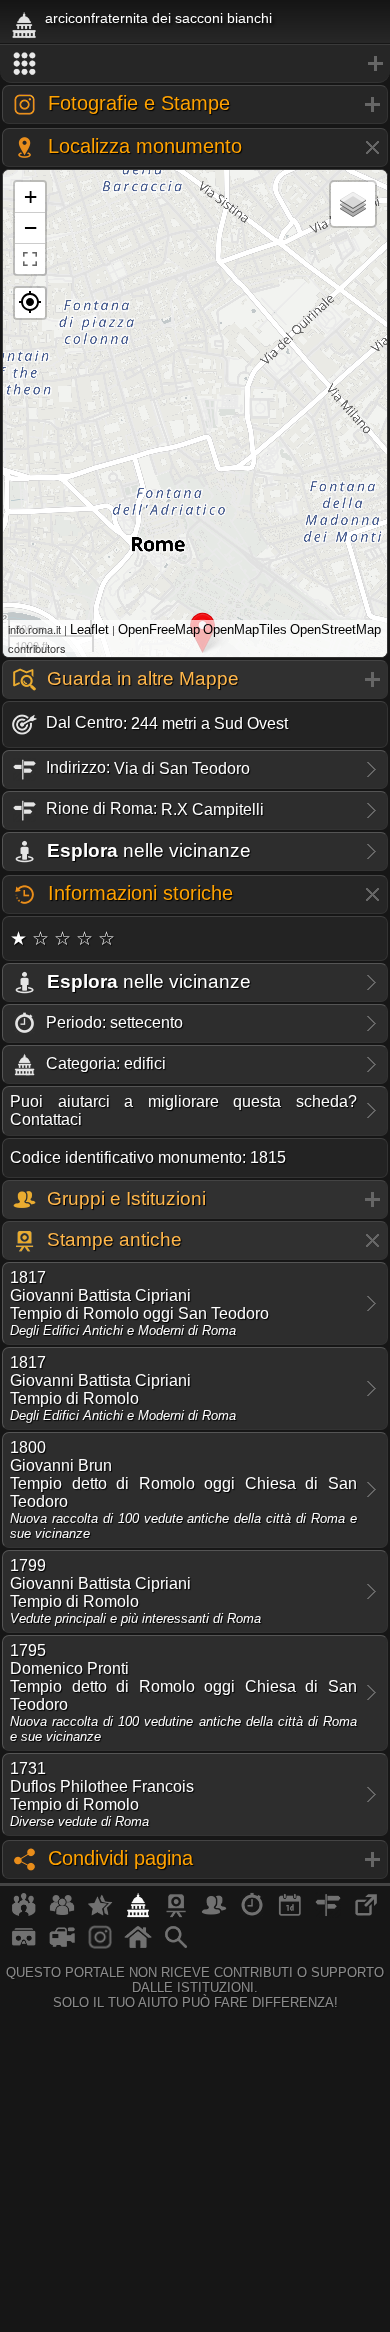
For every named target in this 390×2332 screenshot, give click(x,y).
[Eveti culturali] (290, 1913)
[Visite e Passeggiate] (24, 1913)
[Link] (366, 1913)
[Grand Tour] (100, 1913)
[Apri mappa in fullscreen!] (30, 259)
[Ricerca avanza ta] (176, 1945)
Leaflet (89, 629)
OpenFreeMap (159, 629)
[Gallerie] (100, 1945)
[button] (30, 303)
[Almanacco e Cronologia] (252, 1913)
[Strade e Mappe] (328, 1913)
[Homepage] (138, 1945)
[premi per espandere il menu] (195, 64)
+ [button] (30, 196)
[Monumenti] (138, 1913)
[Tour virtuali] (24, 1945)
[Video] (62, 1945)
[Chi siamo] (62, 1913)
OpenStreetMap (335, 629)
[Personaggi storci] (214, 1913)
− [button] (30, 227)
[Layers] (353, 204)
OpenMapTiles (245, 629)
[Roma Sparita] (176, 1913)
